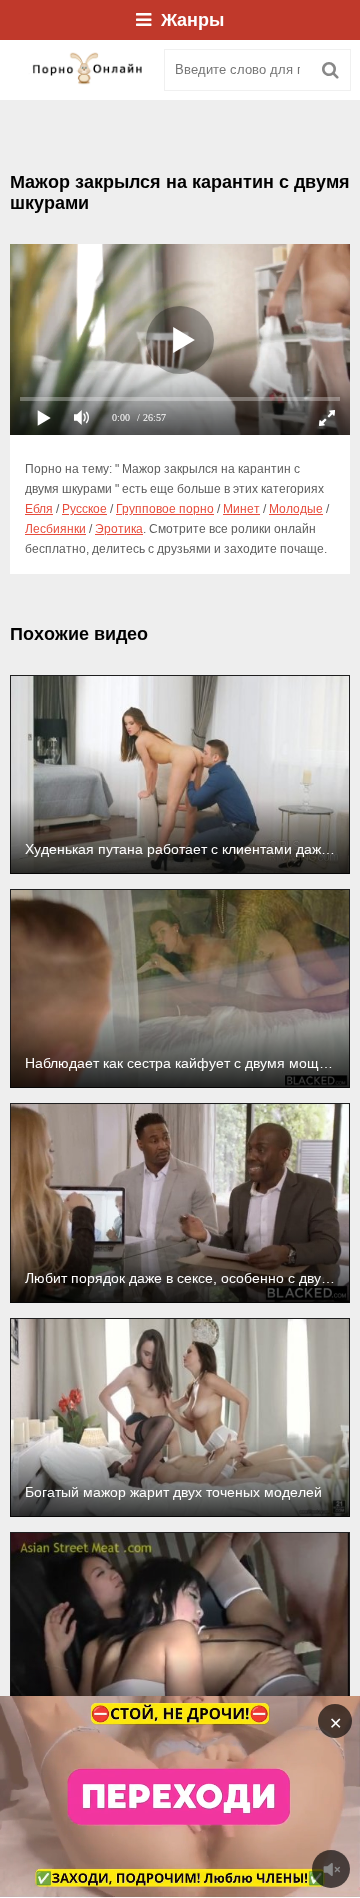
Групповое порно (165, 509)
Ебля (39, 509)
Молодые (296, 509)
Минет (241, 509)
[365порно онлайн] (80, 70)
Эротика (119, 529)
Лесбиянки (55, 529)
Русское (84, 509)
